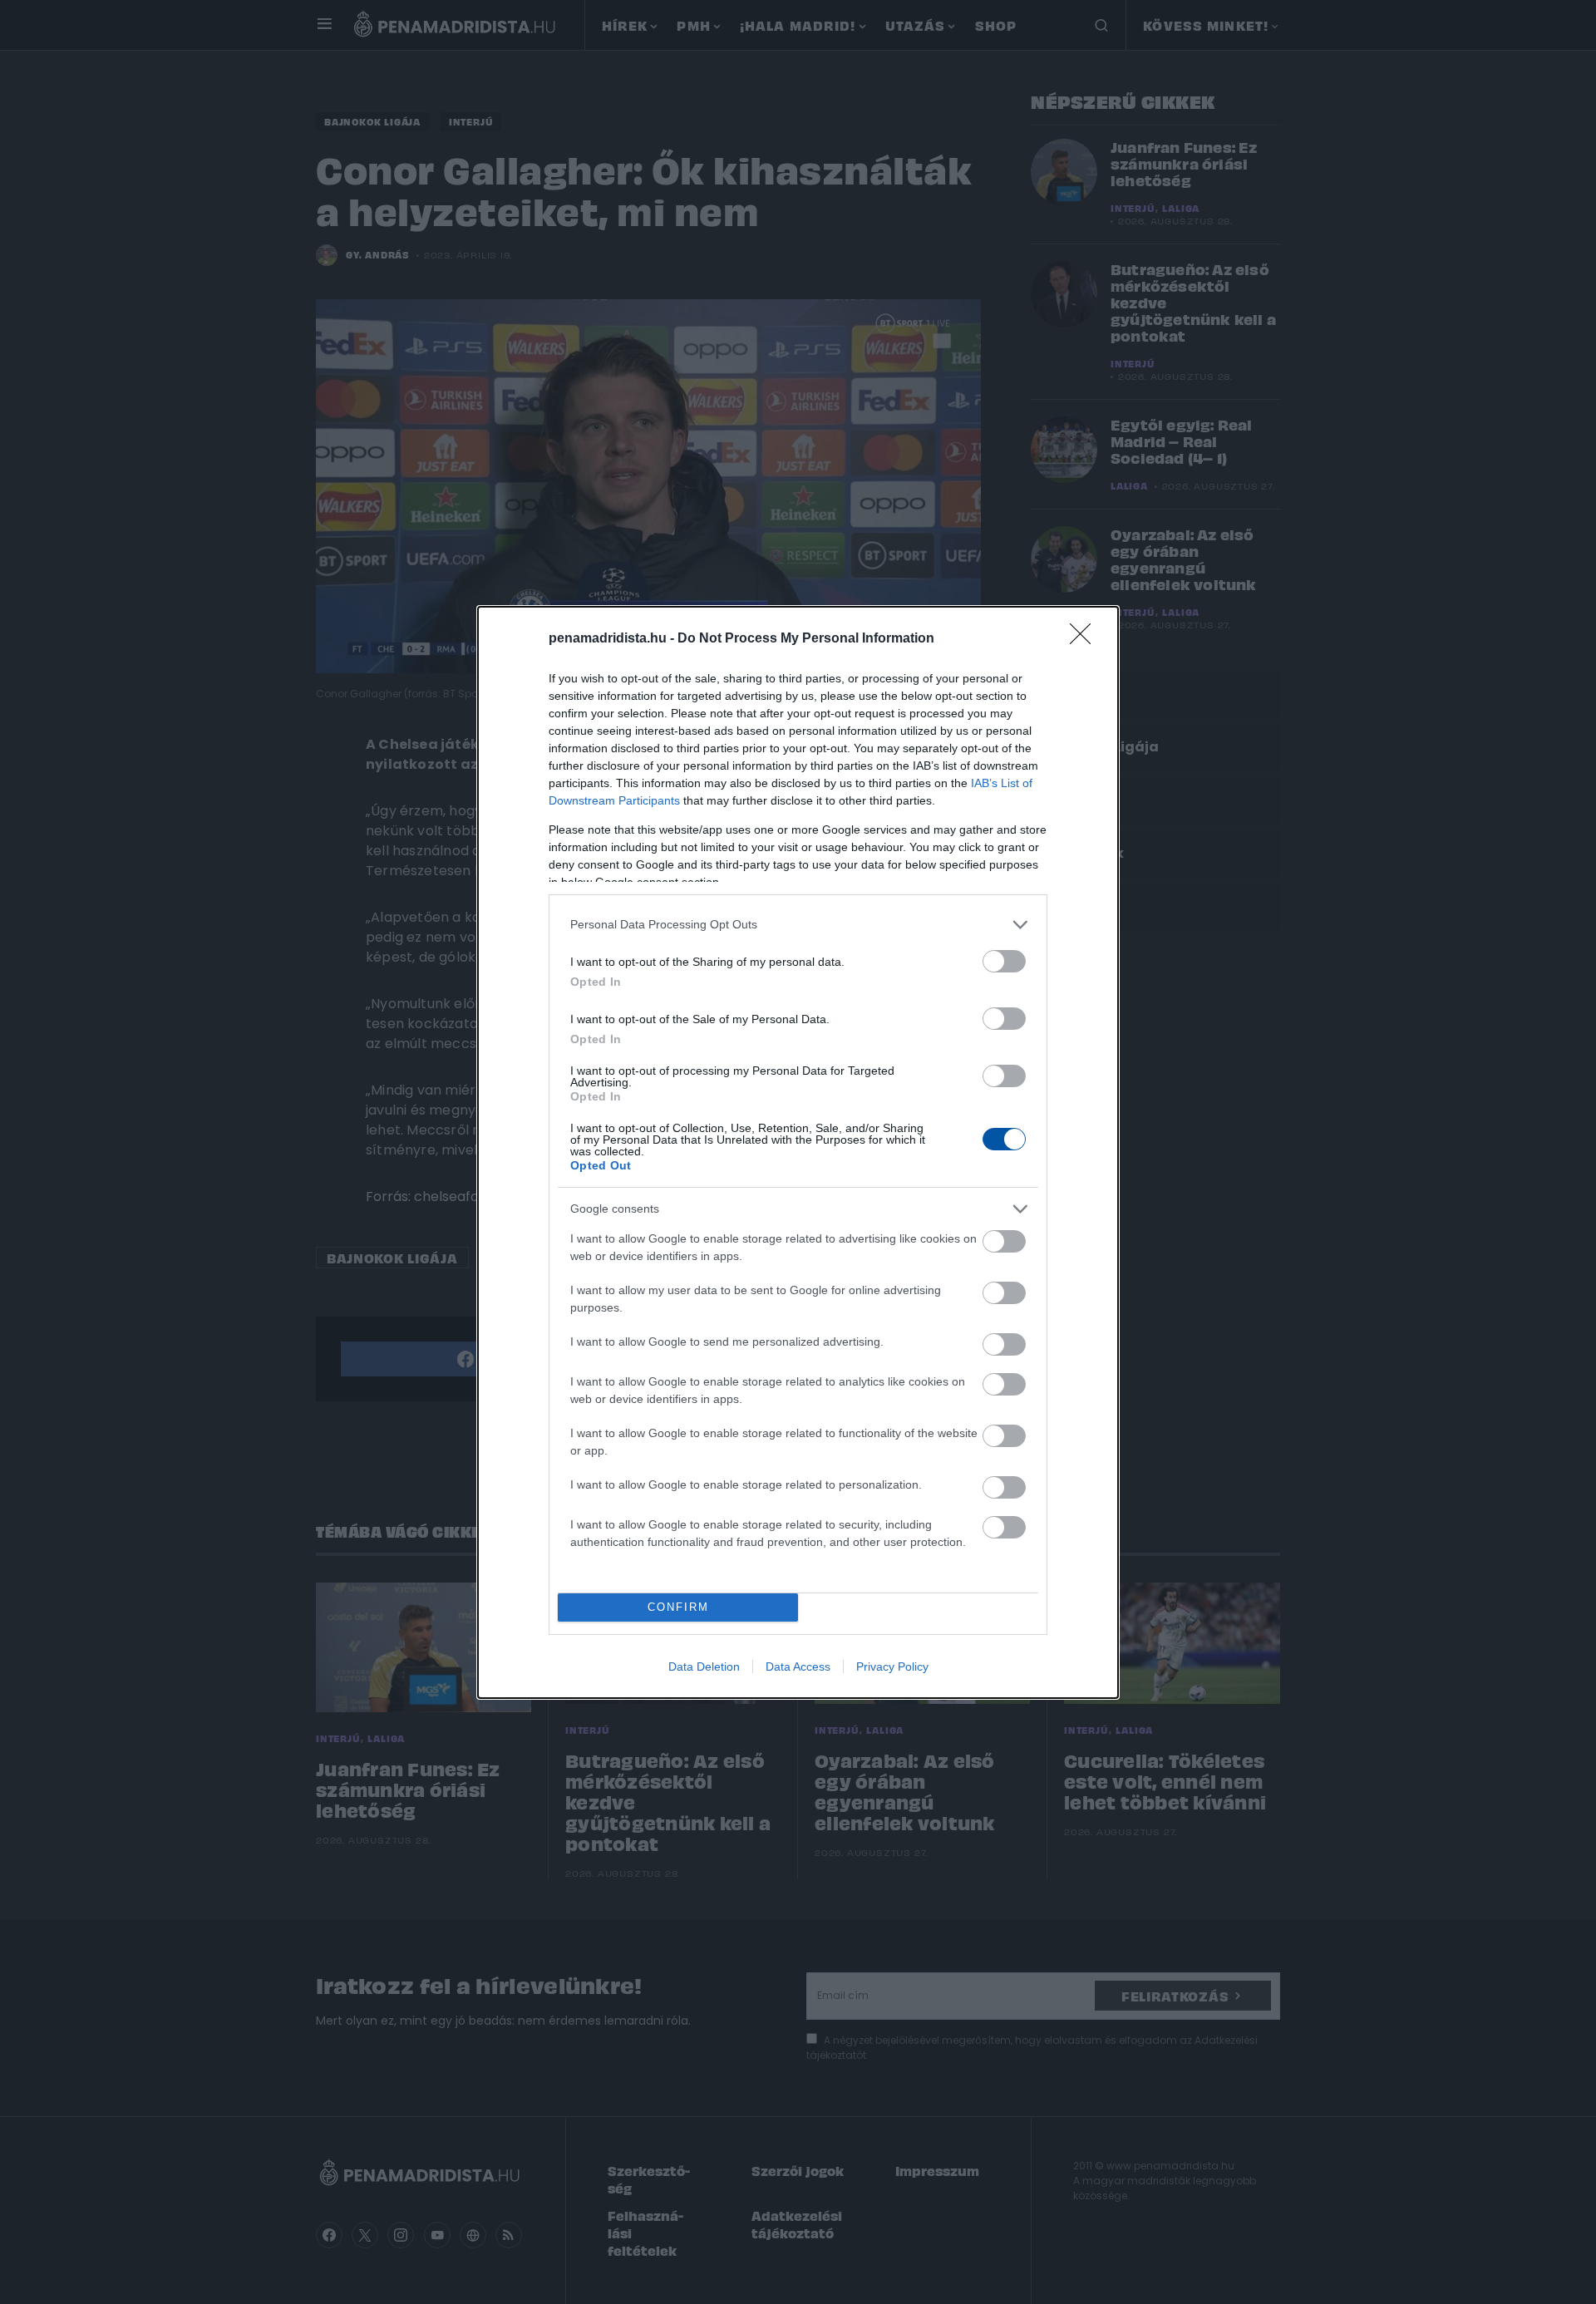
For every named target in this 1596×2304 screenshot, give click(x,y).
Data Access (798, 1666)
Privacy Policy (892, 1666)
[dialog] (798, 1152)
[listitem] (798, 925)
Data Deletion (704, 1666)
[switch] (1004, 961)
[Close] (1086, 639)
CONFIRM (678, 1607)
